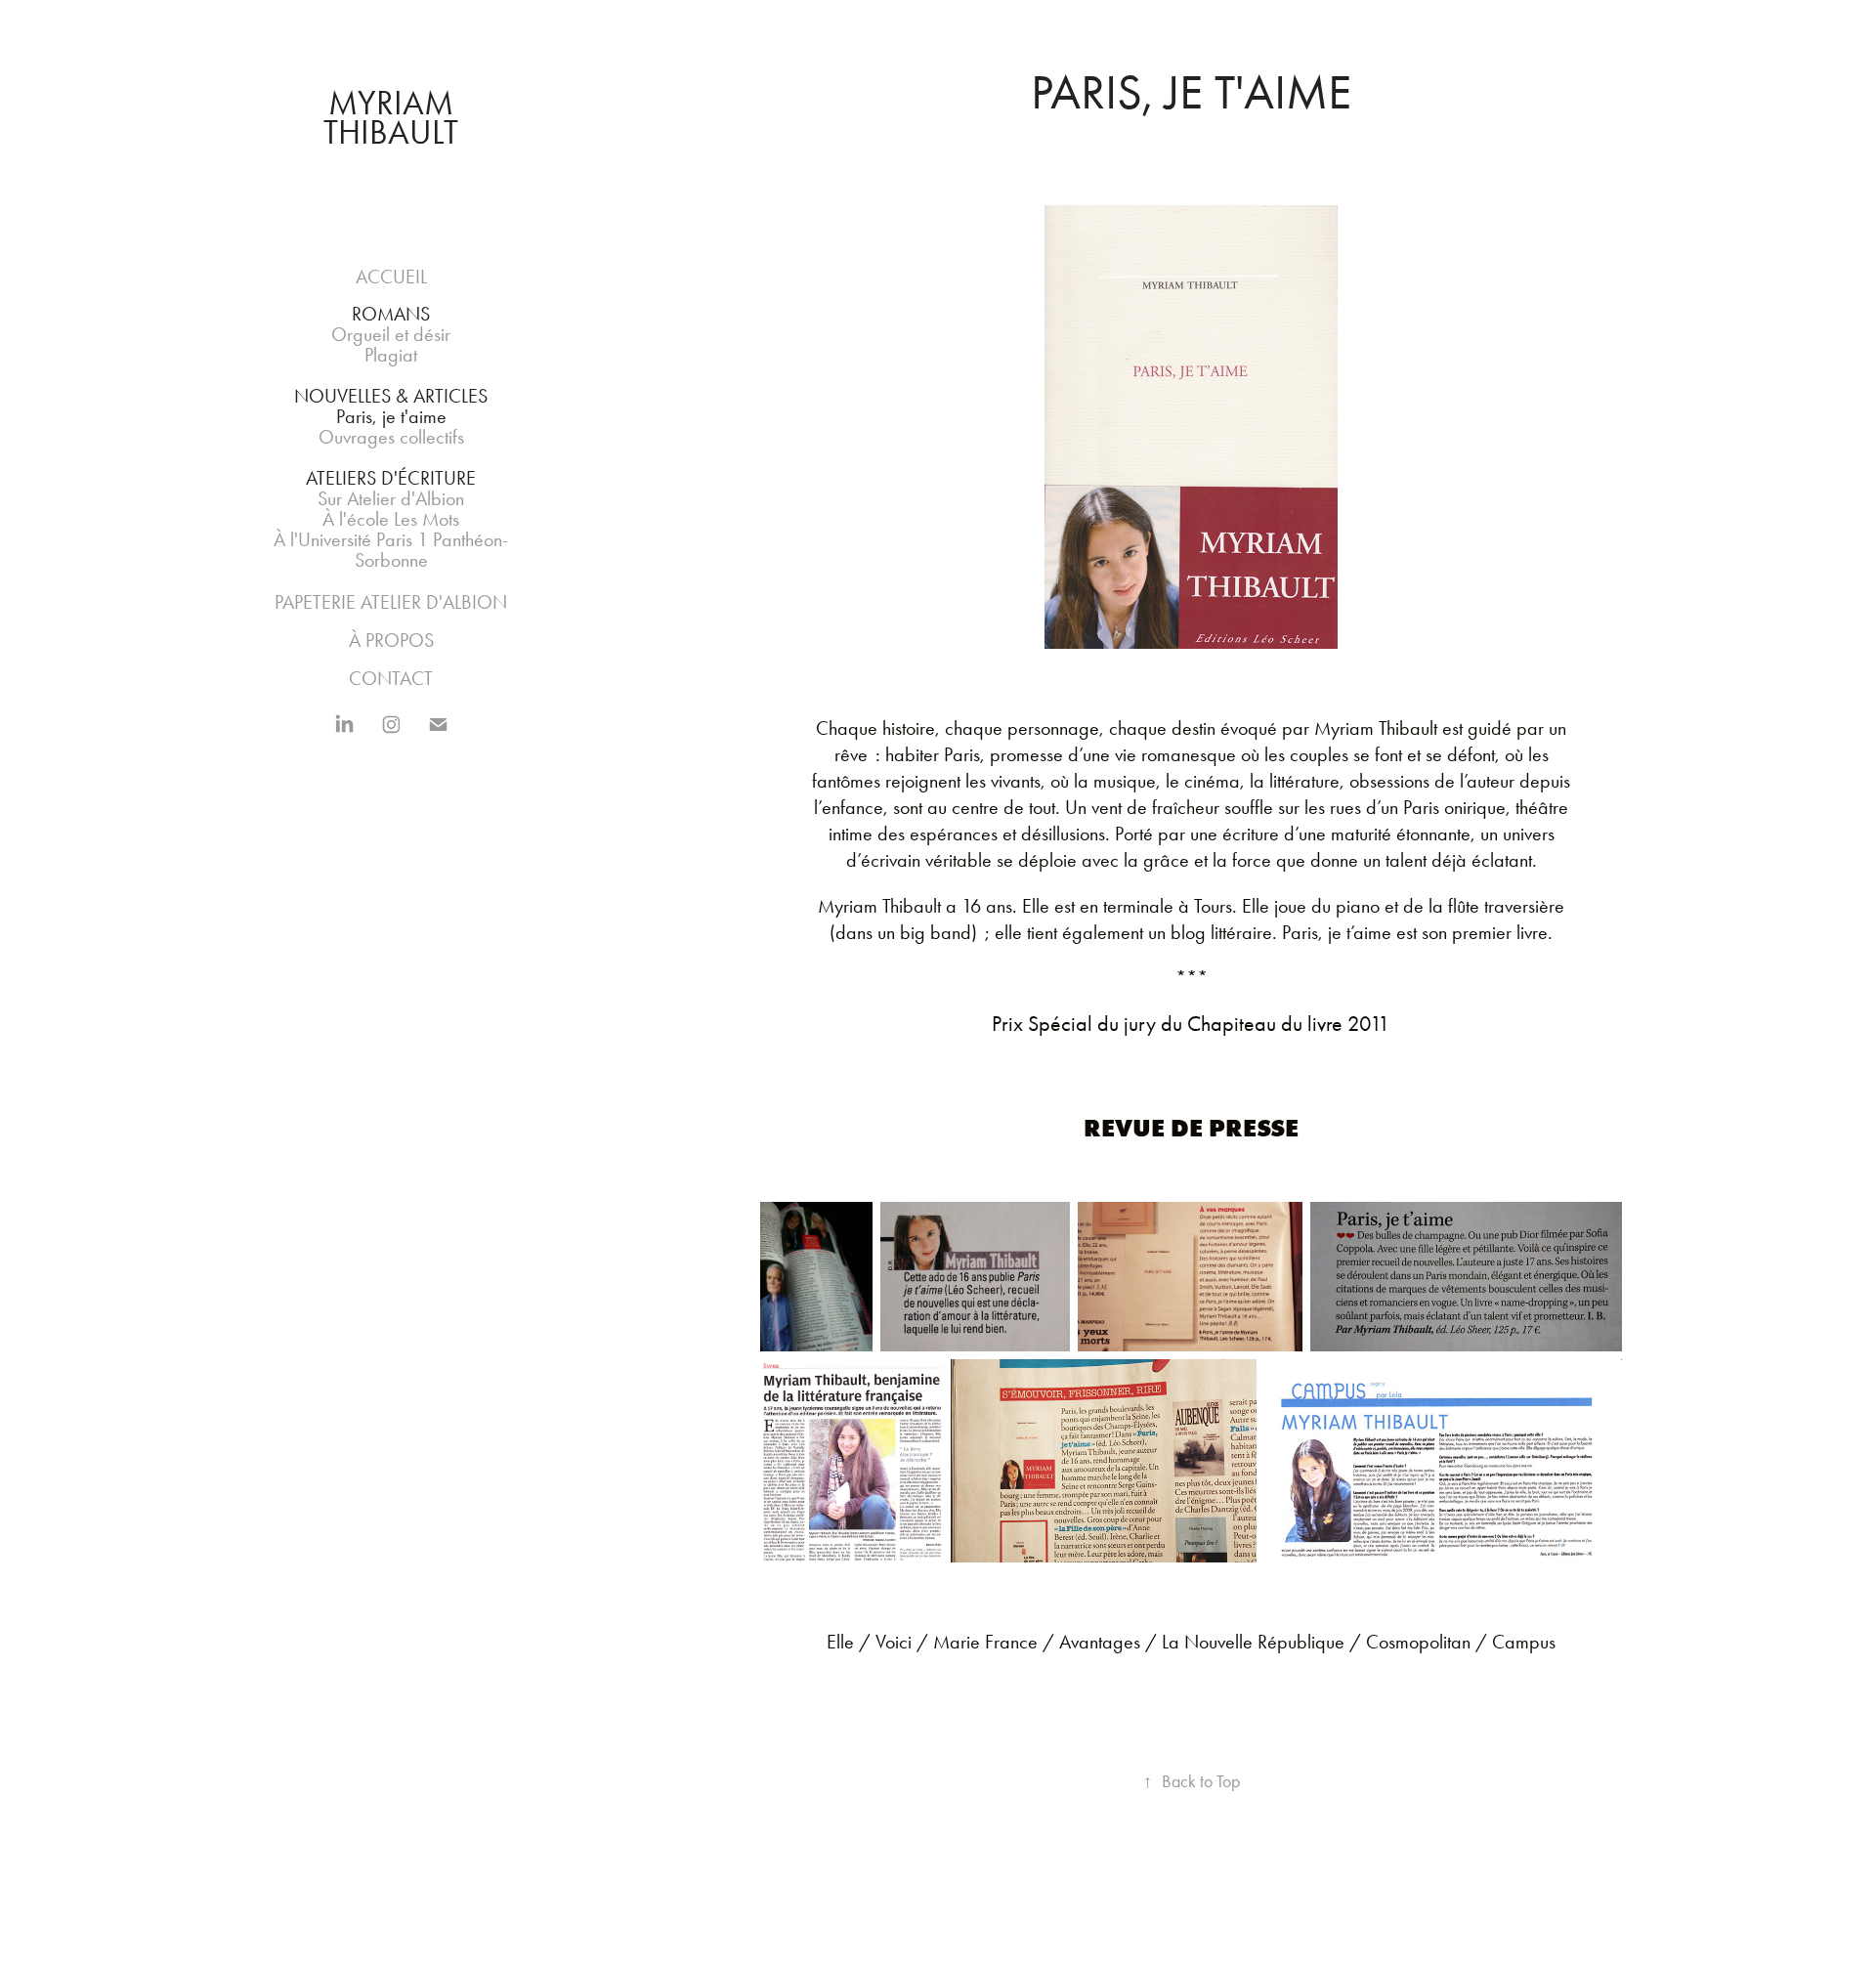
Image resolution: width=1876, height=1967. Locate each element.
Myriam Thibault (392, 118)
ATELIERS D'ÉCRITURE (391, 478)
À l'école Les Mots (391, 519)
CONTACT (391, 678)
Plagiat (391, 355)
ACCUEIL (391, 277)
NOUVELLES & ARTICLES (391, 396)
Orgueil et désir (391, 334)
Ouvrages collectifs (391, 437)
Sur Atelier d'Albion (391, 498)
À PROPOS (391, 640)
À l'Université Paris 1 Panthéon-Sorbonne (391, 550)
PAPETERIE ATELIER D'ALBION (391, 602)
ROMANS (391, 314)
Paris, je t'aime (391, 416)
